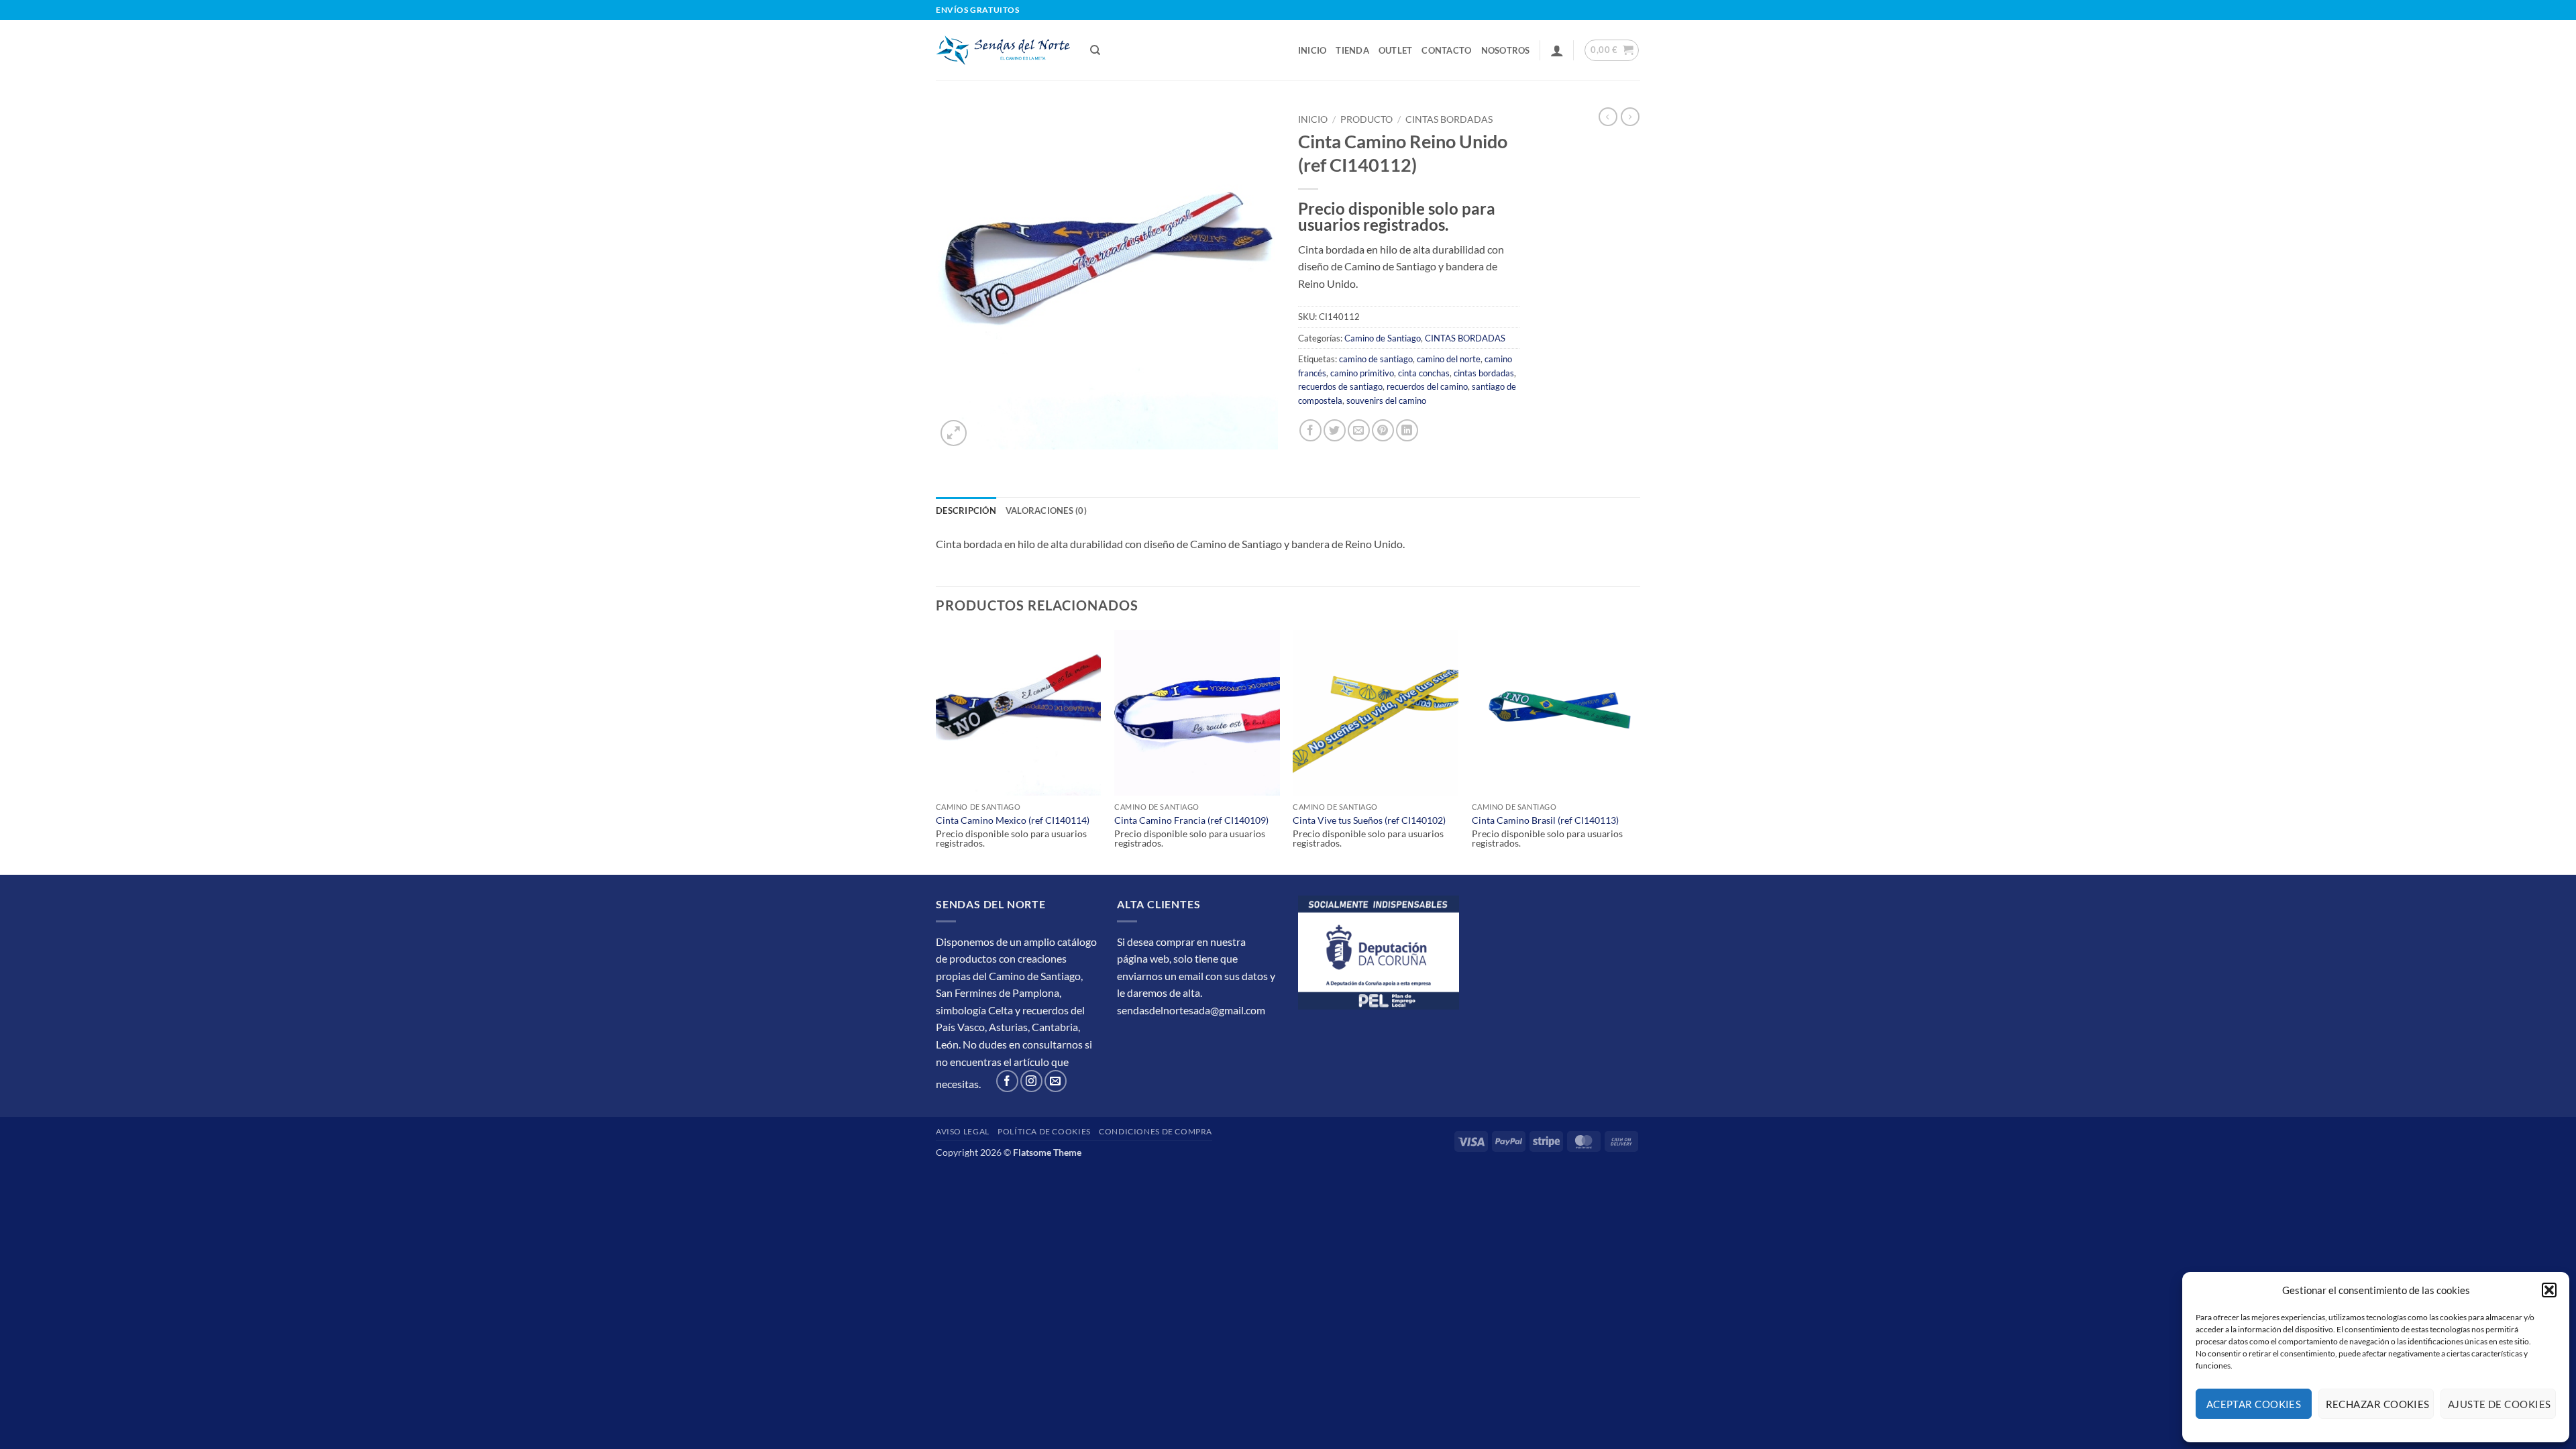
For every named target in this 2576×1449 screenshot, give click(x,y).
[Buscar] (1095, 50)
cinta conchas (1424, 373)
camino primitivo (1362, 373)
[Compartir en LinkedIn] (1407, 430)
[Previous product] (1630, 117)
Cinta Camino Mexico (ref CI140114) (1013, 820)
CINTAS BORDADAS (1449, 119)
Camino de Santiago (1383, 338)
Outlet (1396, 50)
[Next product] (1608, 117)
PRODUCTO (1366, 119)
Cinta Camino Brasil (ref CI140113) (1545, 820)
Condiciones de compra (1156, 1131)
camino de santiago (1376, 359)
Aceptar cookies (2254, 1404)
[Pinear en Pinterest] (1383, 430)
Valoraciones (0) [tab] (1046, 511)
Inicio (1312, 50)
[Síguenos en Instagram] (1031, 1081)
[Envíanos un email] (1056, 1081)
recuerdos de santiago (1340, 386)
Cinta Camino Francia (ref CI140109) (1191, 820)
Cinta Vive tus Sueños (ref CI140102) (1369, 820)
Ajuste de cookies (2500, 1404)
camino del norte (1449, 359)
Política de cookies (1044, 1131)
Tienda (1352, 50)
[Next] (1636, 751)
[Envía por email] (1359, 430)
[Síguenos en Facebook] (1007, 1081)
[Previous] (936, 751)
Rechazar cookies (2378, 1404)
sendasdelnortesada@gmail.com (1191, 1010)
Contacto (1446, 50)
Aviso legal (963, 1131)
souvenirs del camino (1386, 400)
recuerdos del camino (1427, 386)
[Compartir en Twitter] (1335, 430)
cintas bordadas (1484, 373)
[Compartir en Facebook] (1310, 430)
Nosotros (1506, 50)
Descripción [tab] (966, 511)
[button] (2549, 1290)
